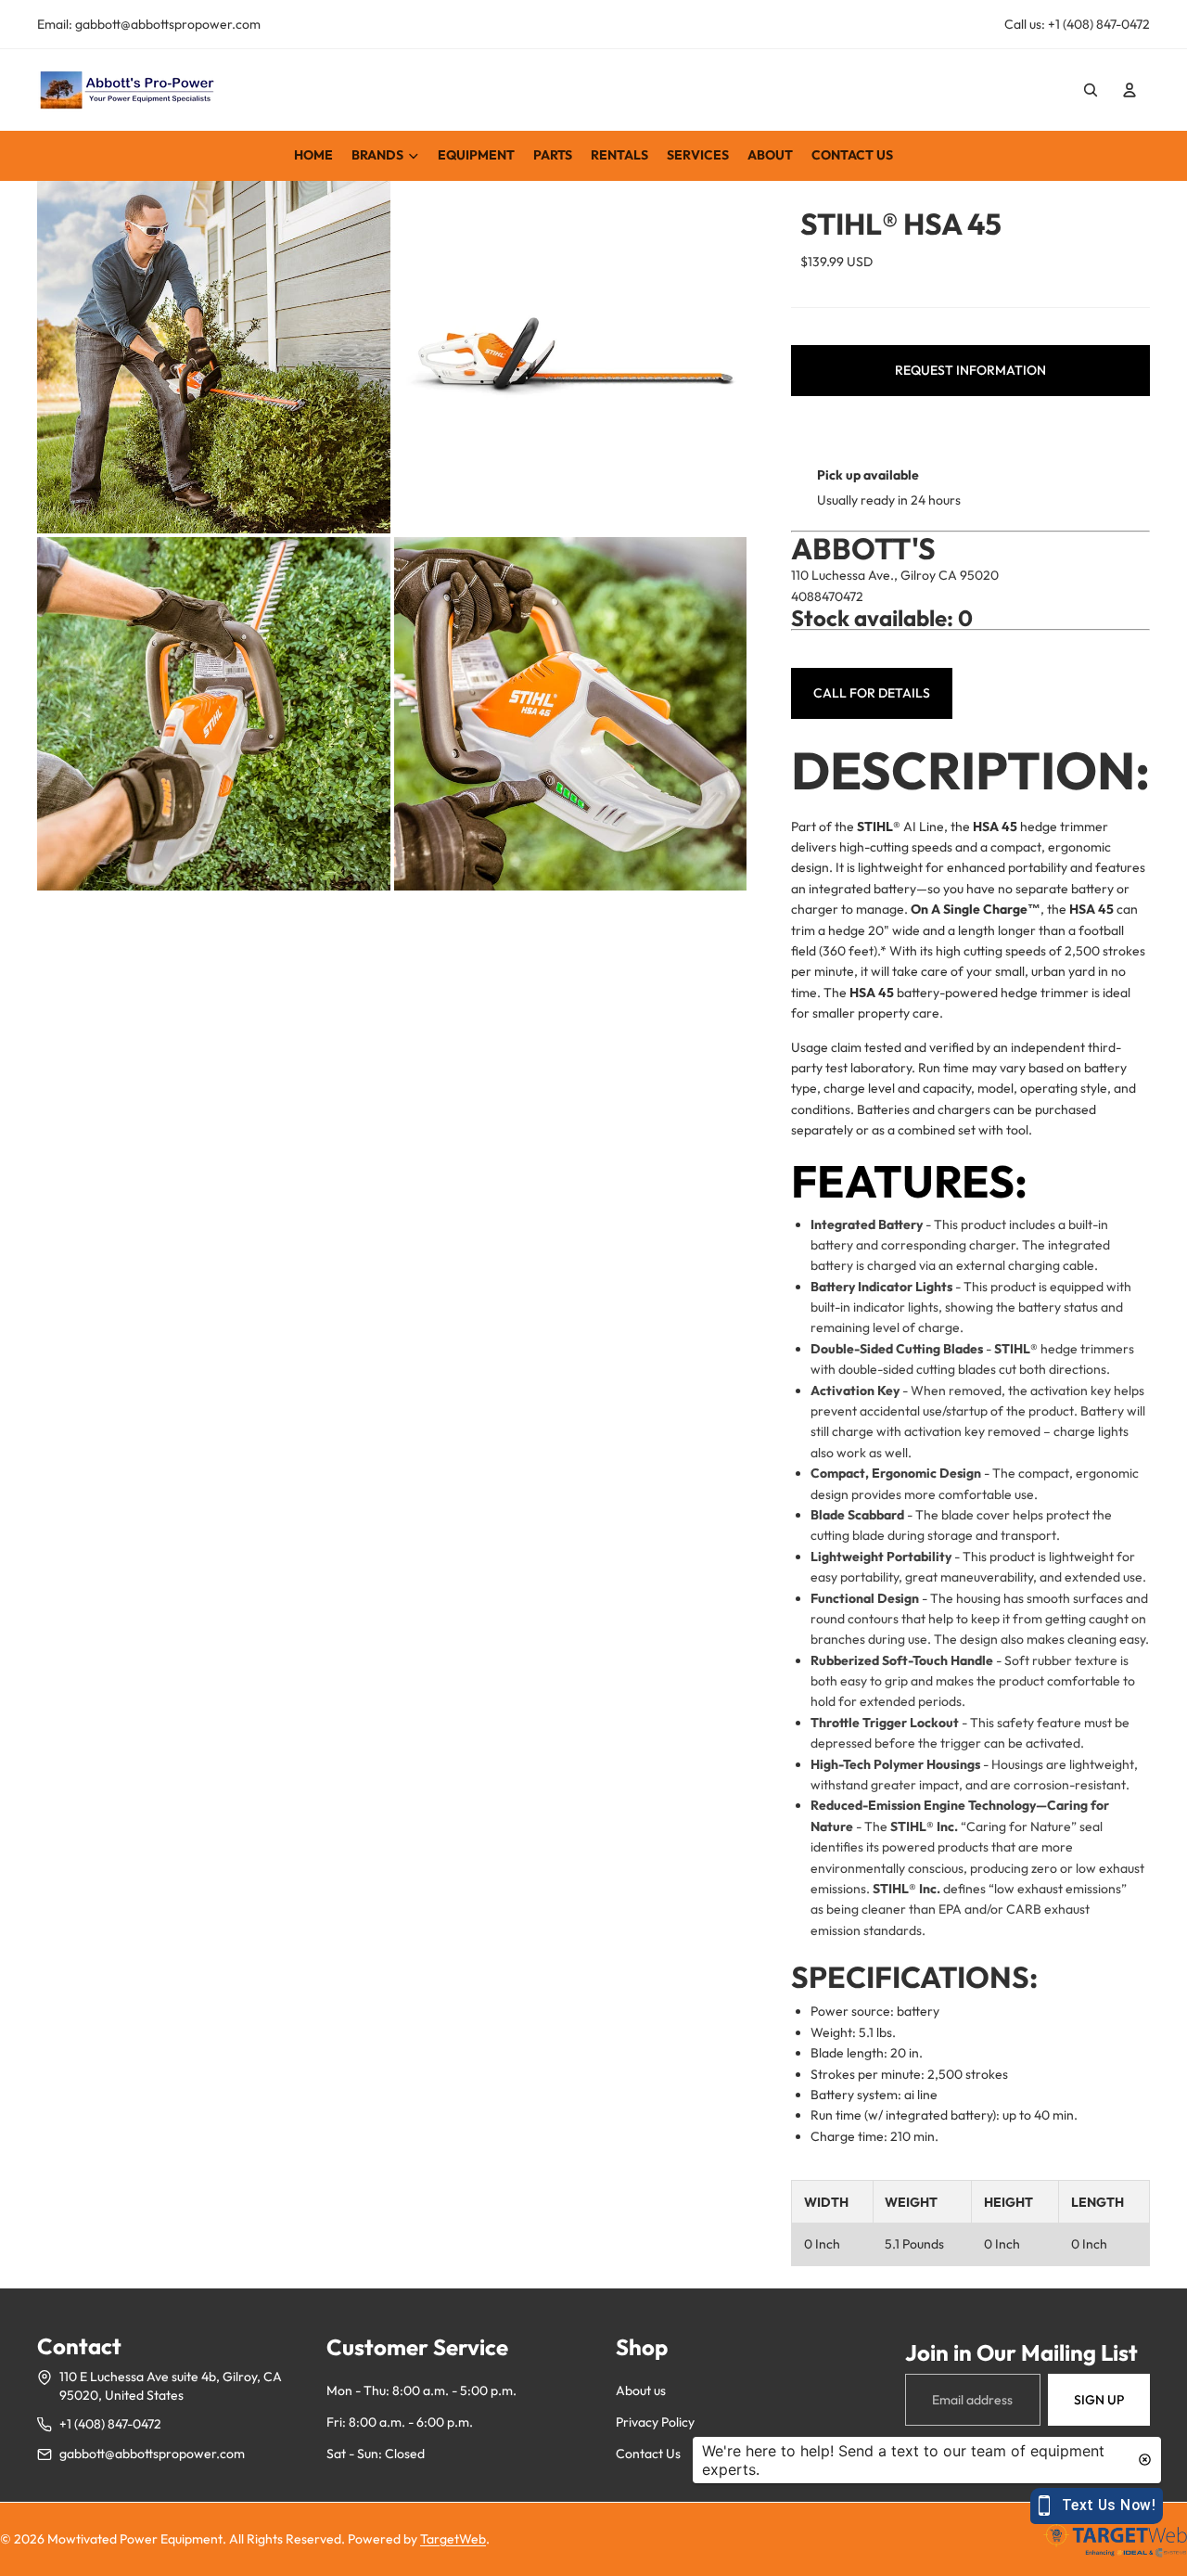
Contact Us (648, 2454)
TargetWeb (453, 2539)
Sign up (1099, 2400)
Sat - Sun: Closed (376, 2454)
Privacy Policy (655, 2422)
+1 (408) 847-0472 (110, 2424)
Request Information (970, 370)
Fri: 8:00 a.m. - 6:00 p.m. (400, 2422)
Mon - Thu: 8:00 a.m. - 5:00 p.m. (421, 2390)
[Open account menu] (1130, 90)
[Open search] (1091, 90)
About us (641, 2390)
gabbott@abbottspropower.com (152, 2454)
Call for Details (872, 693)
